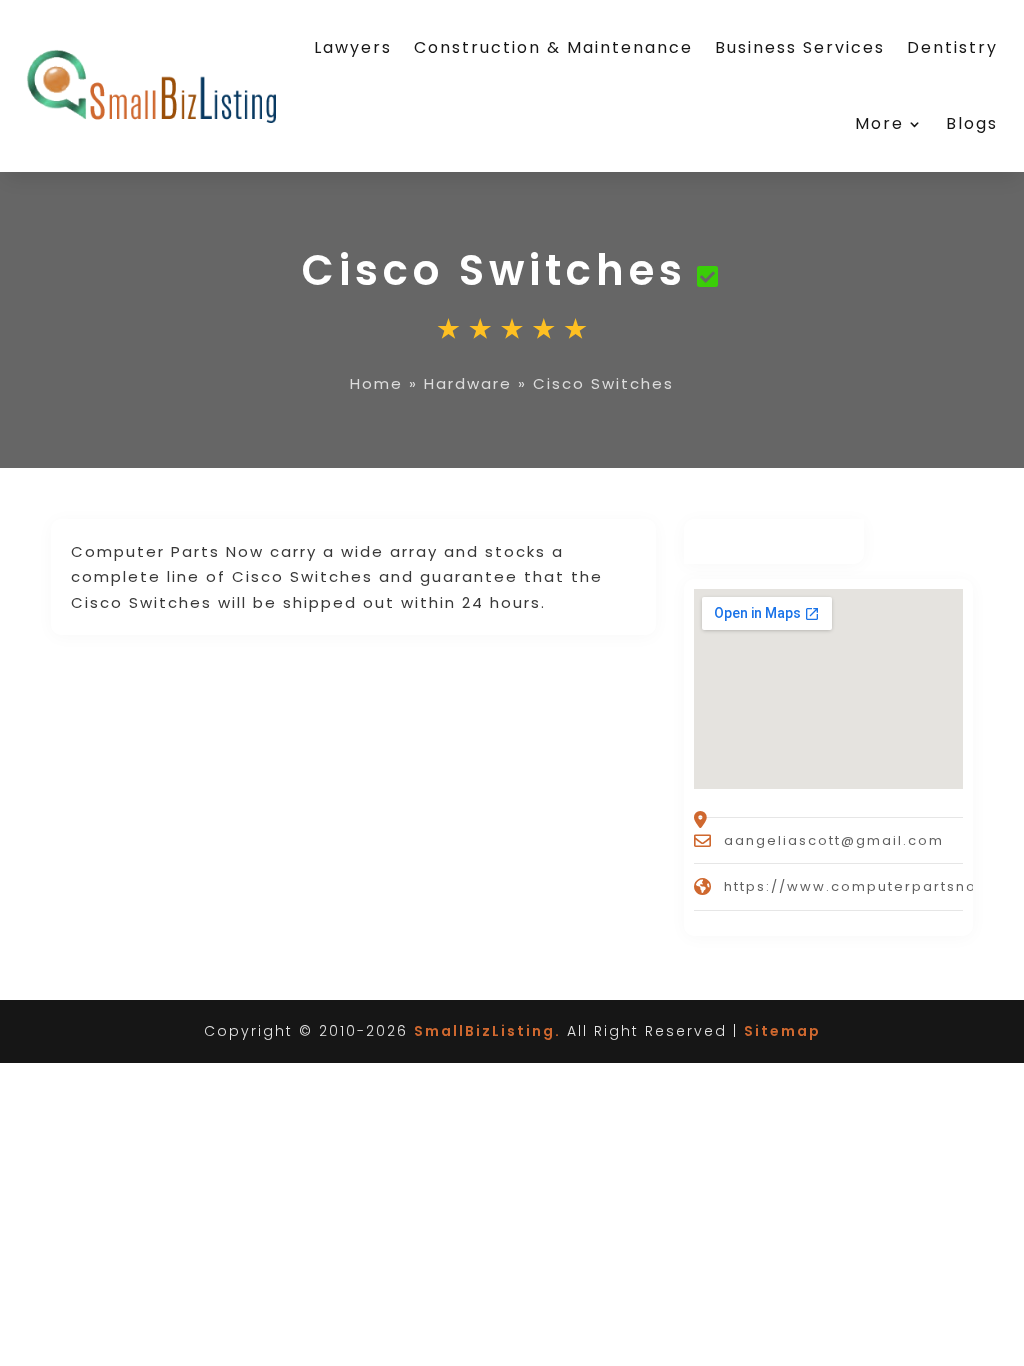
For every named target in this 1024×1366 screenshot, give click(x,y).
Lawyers (353, 47)
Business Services (800, 47)
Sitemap (782, 1031)
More (879, 123)
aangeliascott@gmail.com (834, 840)
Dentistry (952, 47)
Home (376, 383)
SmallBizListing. (487, 1031)
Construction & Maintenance (553, 47)
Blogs (972, 123)
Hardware (468, 383)
